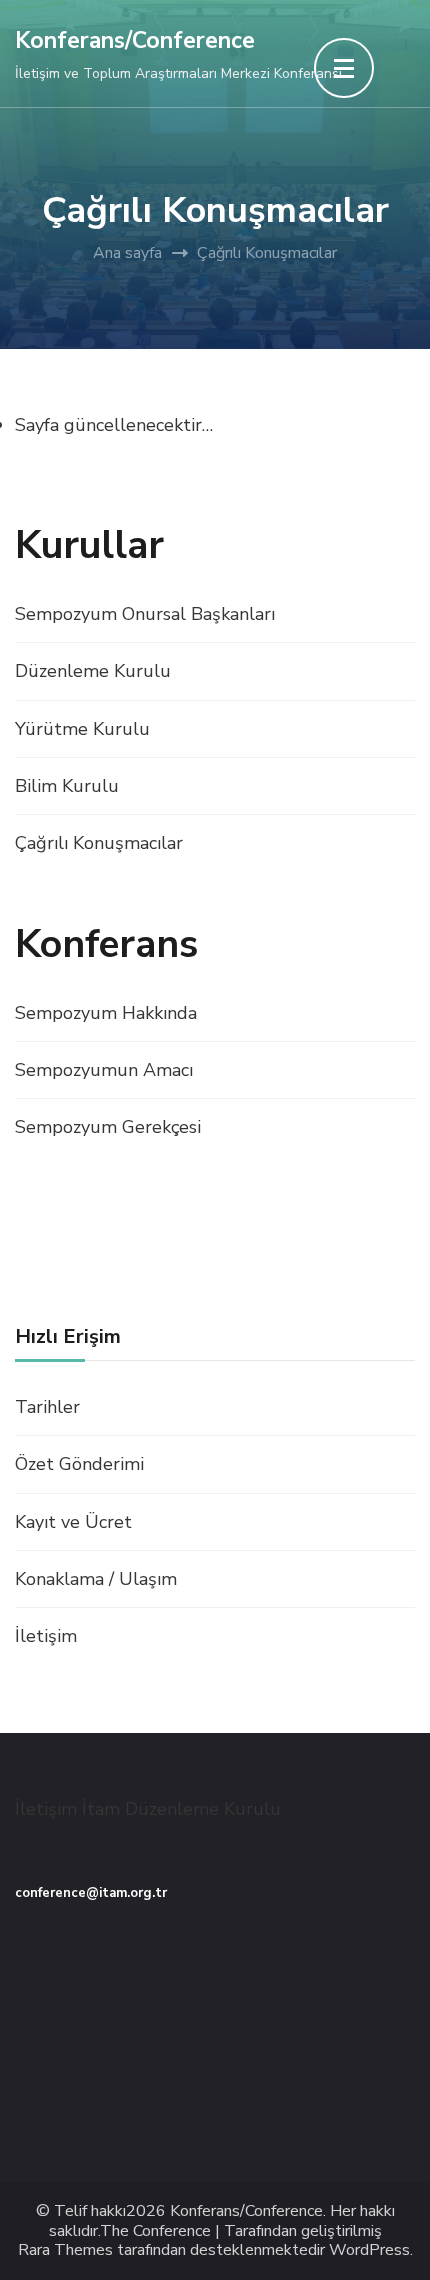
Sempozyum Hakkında (106, 1013)
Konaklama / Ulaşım (96, 1579)
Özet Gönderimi (79, 1464)
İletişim (46, 1636)
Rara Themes (65, 2250)
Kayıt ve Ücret (73, 1522)
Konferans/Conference (135, 40)
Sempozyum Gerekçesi (108, 1127)
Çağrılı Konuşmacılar (99, 843)
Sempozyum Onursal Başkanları (145, 614)
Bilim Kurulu (67, 786)
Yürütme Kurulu (82, 729)
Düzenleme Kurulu (93, 671)
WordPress (369, 2250)
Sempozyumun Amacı (104, 1070)
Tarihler (47, 1407)
